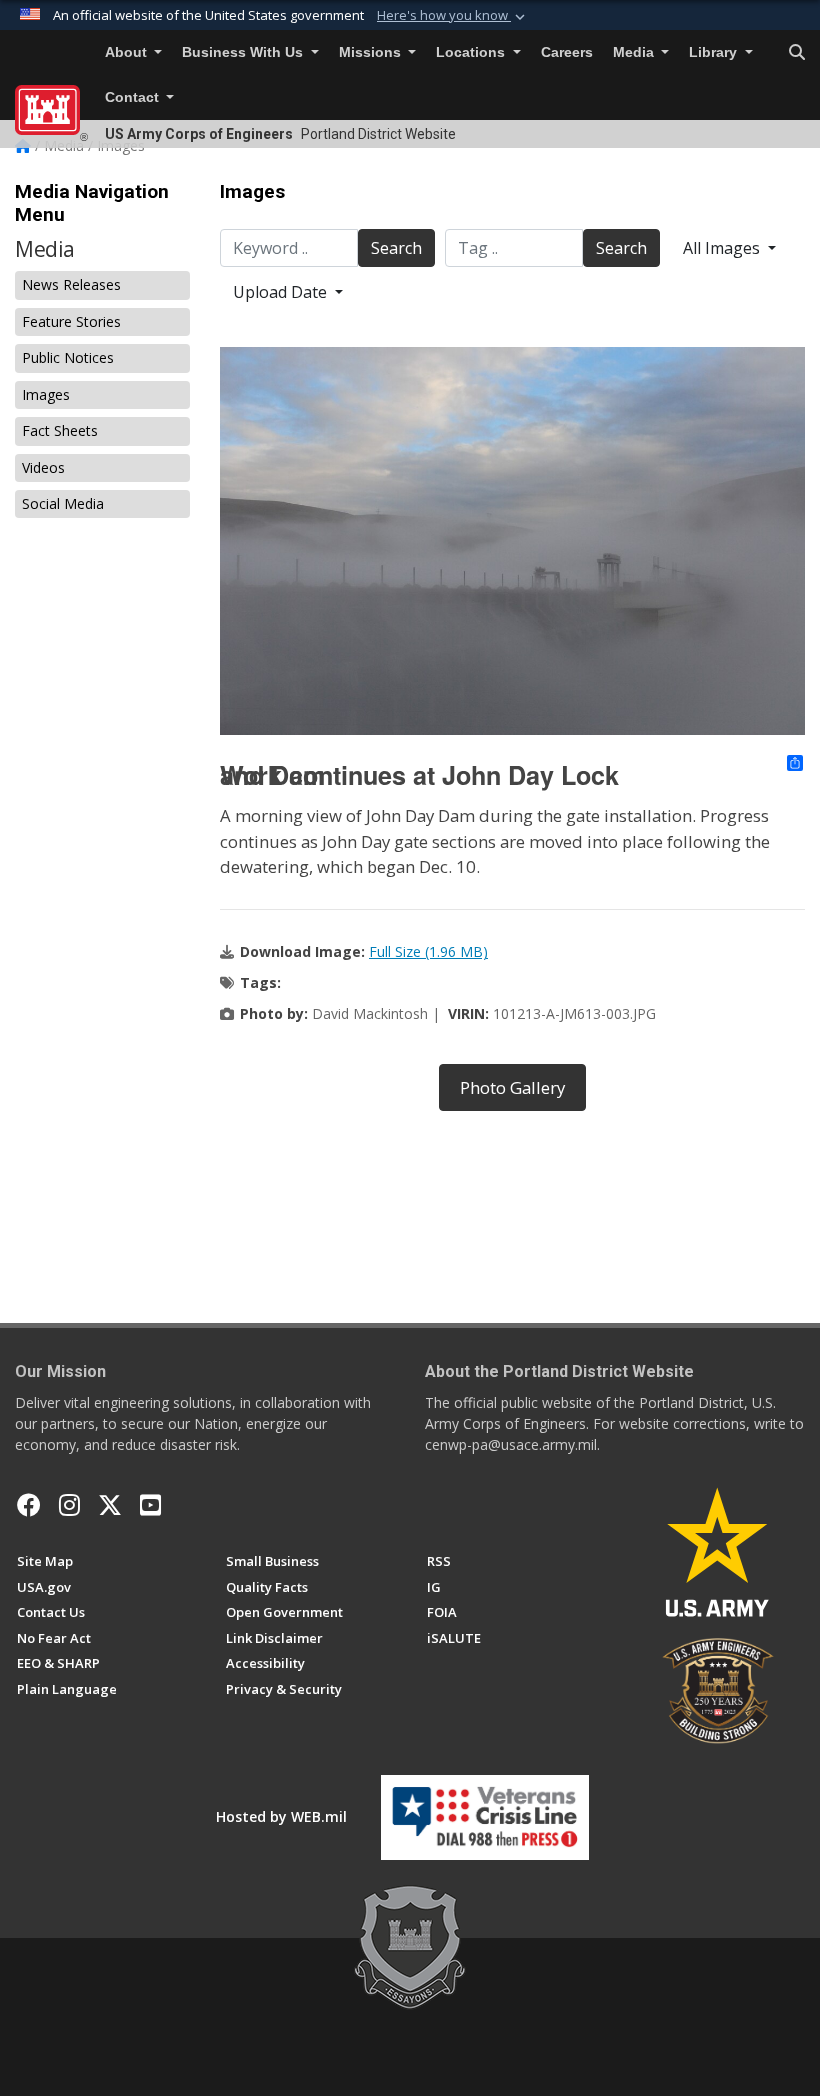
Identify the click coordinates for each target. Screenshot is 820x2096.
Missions (372, 52)
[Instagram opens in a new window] (69, 1505)
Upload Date (282, 292)
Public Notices (68, 357)
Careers (567, 52)
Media (635, 52)
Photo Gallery (512, 1087)
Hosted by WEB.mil (281, 1816)
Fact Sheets (60, 430)
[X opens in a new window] (110, 1505)
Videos (43, 467)
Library (715, 52)
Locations (472, 52)
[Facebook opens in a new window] (29, 1505)
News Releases (71, 284)
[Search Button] (797, 53)
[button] (453, 16)
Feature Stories (71, 321)
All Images (723, 248)
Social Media (63, 503)
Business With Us (244, 52)
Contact (134, 97)
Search (396, 248)
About (128, 52)
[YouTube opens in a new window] (150, 1505)
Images (46, 394)
